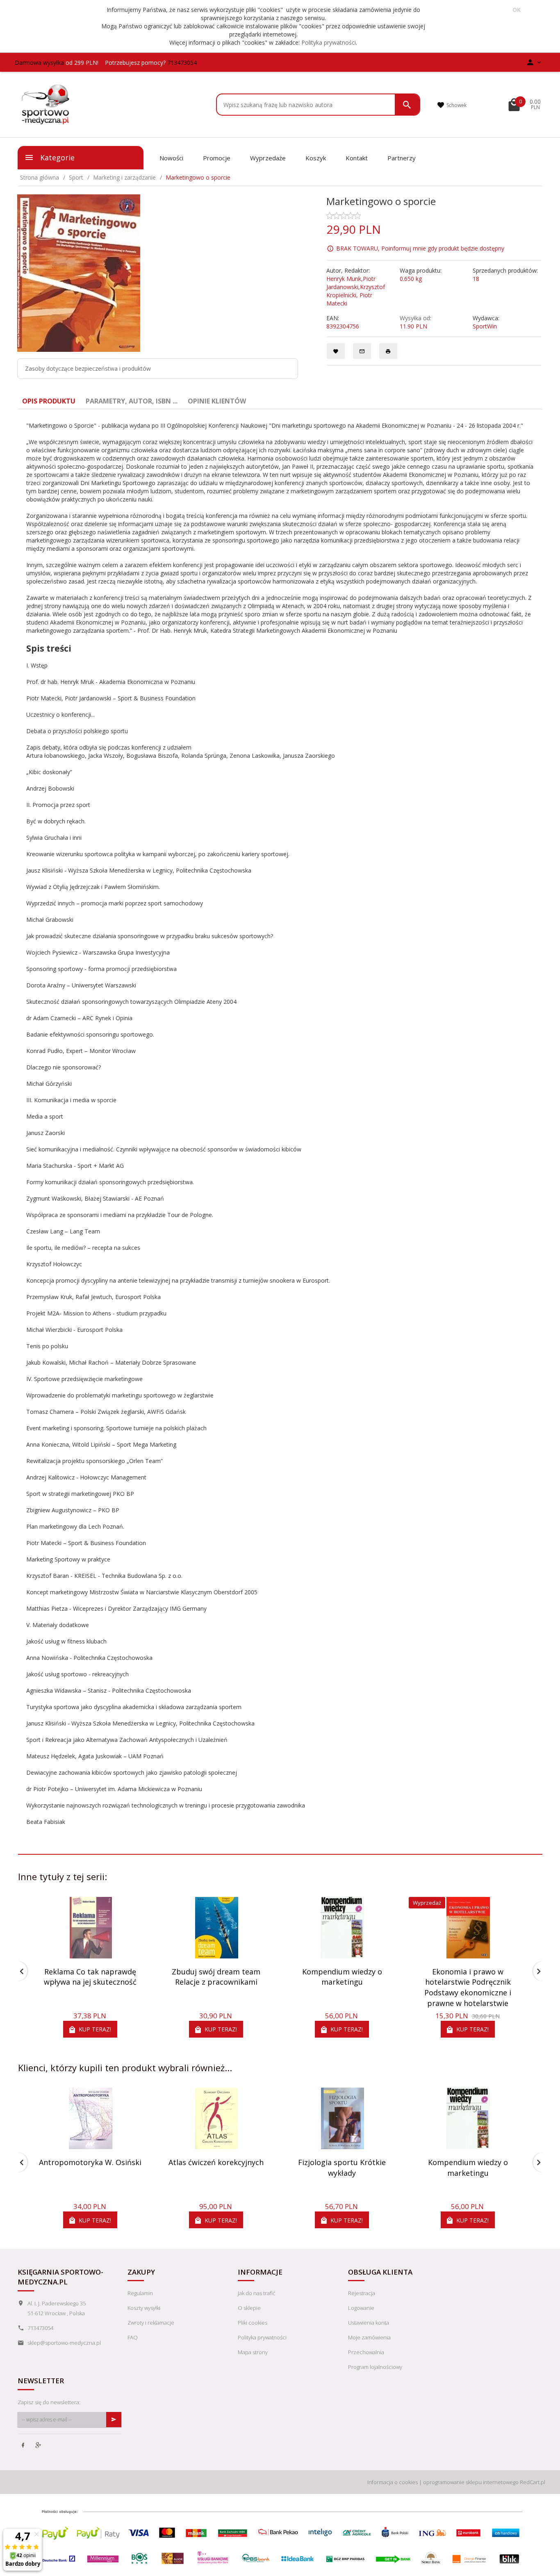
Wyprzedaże (268, 158)
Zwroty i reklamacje (151, 2323)
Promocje (217, 158)
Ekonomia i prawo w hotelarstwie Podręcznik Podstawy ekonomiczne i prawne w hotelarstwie (468, 1987)
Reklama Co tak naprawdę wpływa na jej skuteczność (90, 1977)
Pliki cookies (253, 2323)
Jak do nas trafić (256, 2293)
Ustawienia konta (369, 2323)
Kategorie (56, 157)
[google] (39, 2446)
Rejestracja (362, 2293)
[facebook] (24, 2446)
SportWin (485, 326)
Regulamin (140, 2293)
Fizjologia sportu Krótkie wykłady (342, 2168)
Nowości (171, 158)
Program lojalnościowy (375, 2367)
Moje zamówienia (369, 2337)
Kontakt (357, 158)
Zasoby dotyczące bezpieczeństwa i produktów (88, 368)
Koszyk (316, 158)
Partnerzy (402, 158)
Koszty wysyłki (144, 2308)
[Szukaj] (407, 105)
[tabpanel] (280, 1132)
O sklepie (249, 2308)
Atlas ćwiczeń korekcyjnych (216, 2162)
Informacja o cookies (393, 2482)
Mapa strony (253, 2352)
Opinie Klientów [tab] (217, 401)
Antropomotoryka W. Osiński (90, 2162)
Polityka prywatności (329, 42)
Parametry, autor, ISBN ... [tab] (132, 401)
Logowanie (361, 2308)
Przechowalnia (366, 2352)
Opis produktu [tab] (49, 401)
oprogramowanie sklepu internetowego (471, 2482)
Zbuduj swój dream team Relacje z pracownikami (216, 1977)
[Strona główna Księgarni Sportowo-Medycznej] (46, 104)
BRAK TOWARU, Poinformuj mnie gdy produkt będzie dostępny (420, 248)
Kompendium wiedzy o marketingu (342, 1977)
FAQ (133, 2337)
